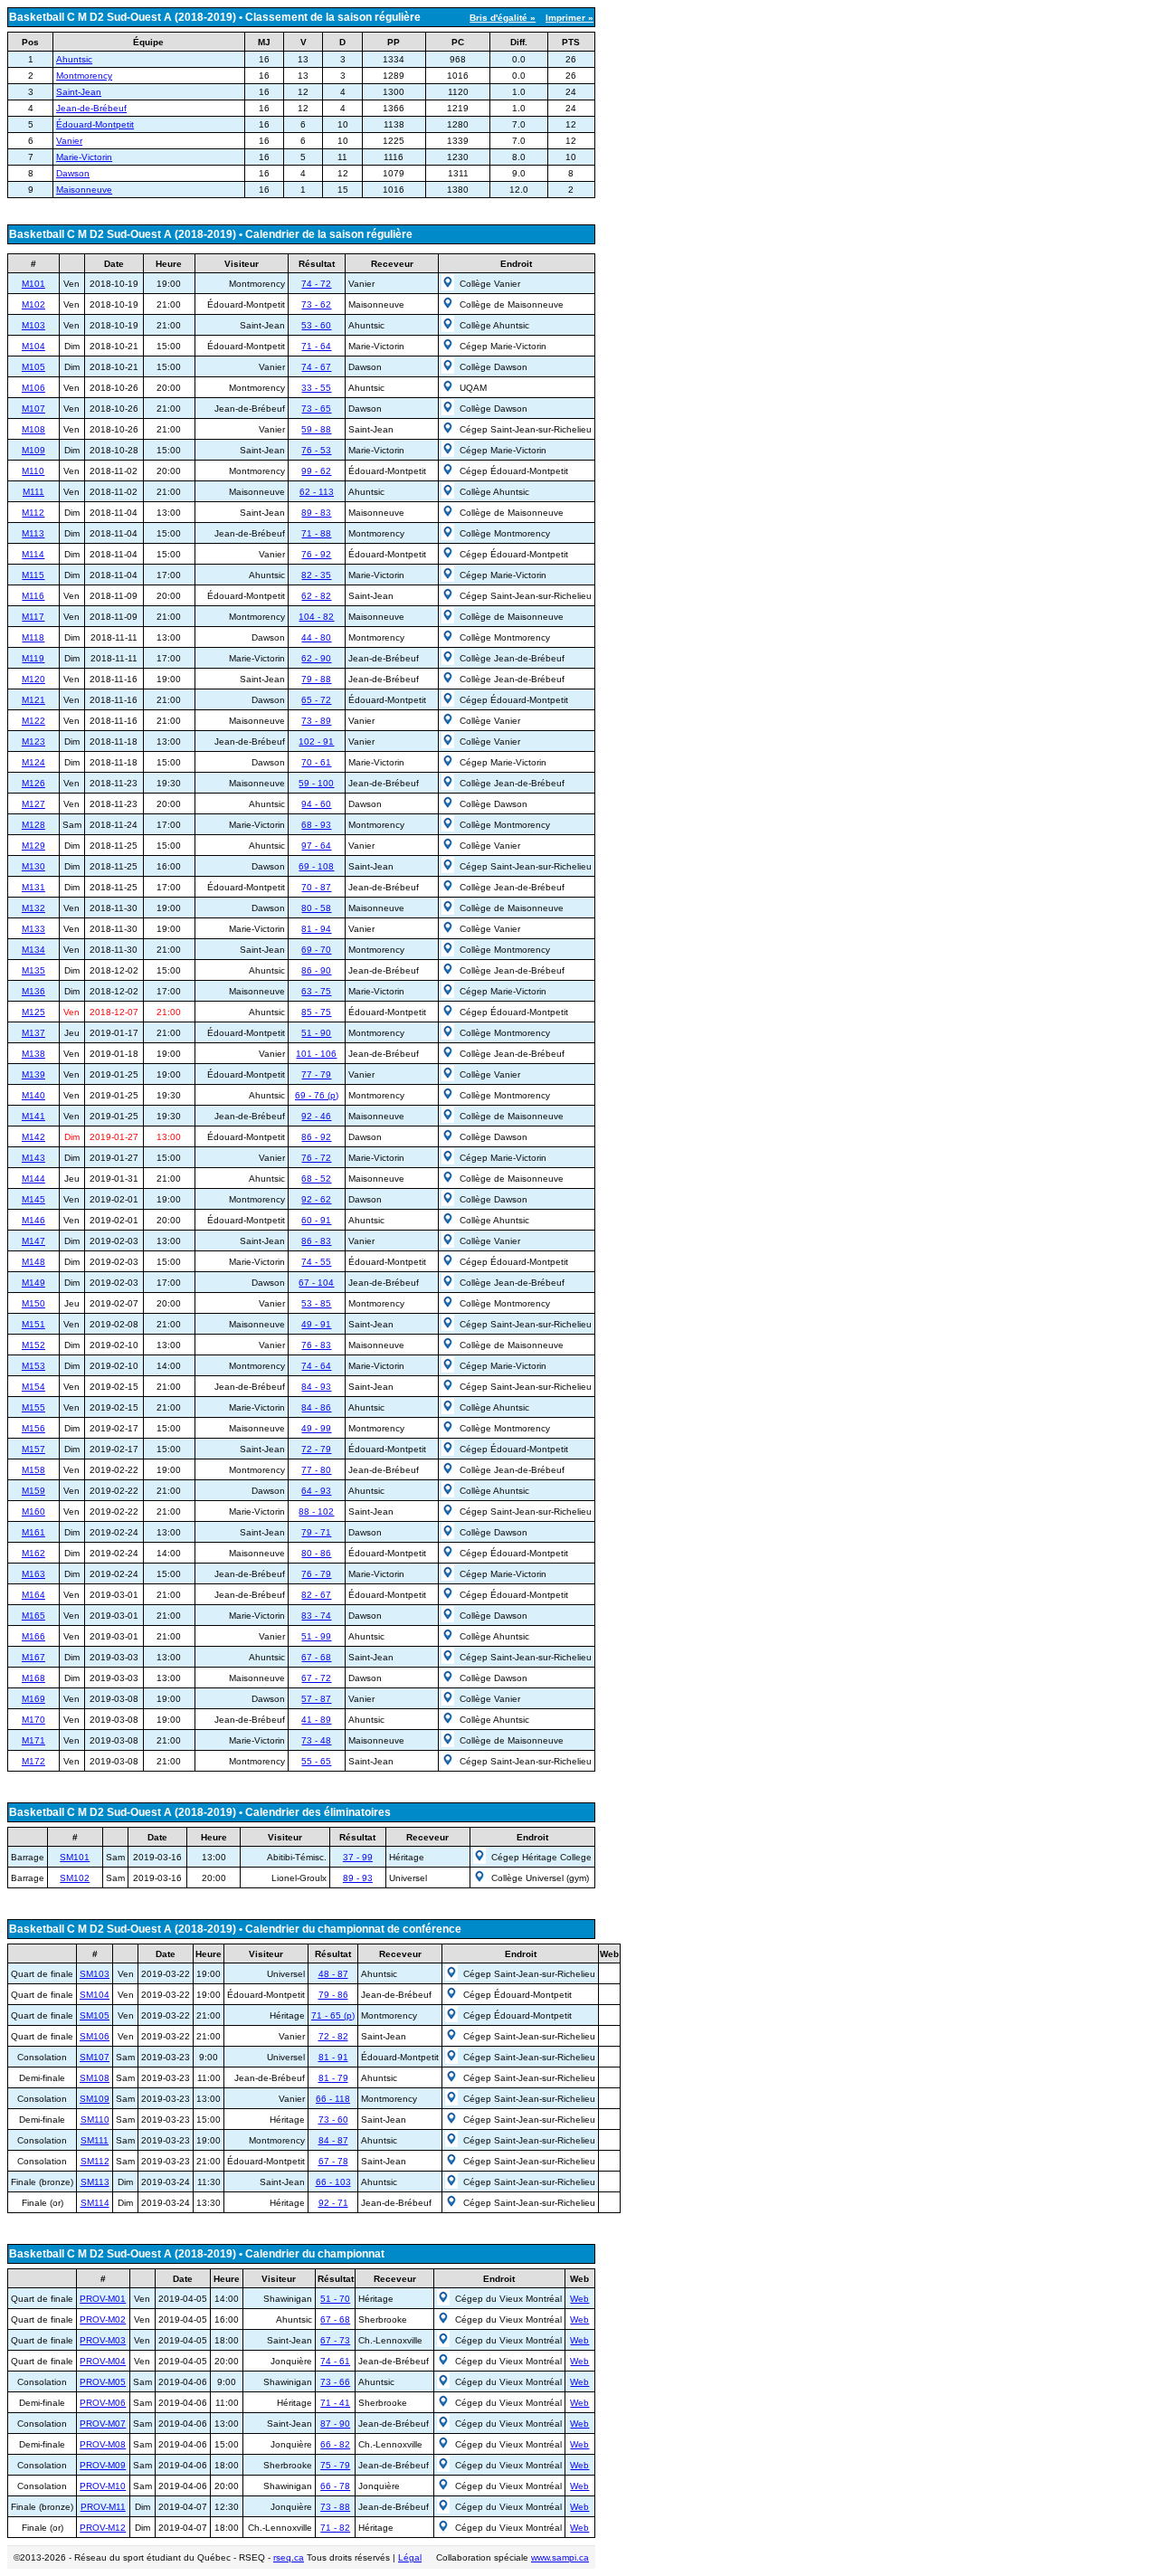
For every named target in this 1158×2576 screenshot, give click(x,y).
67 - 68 (316, 1657)
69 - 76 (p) (317, 1095)
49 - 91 (316, 1324)
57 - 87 (316, 1699)
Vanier (69, 141)
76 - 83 (316, 1345)
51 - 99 (316, 1636)
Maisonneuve (84, 190)
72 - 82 (333, 2036)
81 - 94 (316, 929)
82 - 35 (316, 575)
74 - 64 (316, 1366)
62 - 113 (317, 492)
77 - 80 (316, 1470)
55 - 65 (316, 1761)
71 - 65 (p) (333, 2015)
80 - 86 (316, 1553)
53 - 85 (316, 1303)
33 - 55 (316, 388)
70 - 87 (316, 887)
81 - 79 (333, 2078)
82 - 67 (316, 1595)
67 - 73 (335, 2340)
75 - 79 (335, 2465)
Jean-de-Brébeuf (91, 108)
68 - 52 (316, 1179)
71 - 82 (335, 2528)
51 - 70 (335, 2299)
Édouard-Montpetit (95, 124)
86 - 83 (316, 1241)
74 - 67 (316, 367)
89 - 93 (358, 1878)
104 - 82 (316, 617)
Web (579, 2299)
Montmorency (84, 76)
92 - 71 (333, 2203)
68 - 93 (316, 825)
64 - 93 (316, 1491)
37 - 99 (358, 1857)
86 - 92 (316, 1137)
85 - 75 (316, 1012)
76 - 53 (316, 450)
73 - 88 (335, 2507)
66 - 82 (335, 2444)
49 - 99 (316, 1428)
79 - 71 (316, 1532)
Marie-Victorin (84, 157)
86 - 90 (316, 970)
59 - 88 (316, 429)
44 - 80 (316, 637)
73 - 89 (316, 721)
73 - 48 (316, 1740)
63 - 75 (316, 991)
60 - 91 (316, 1220)
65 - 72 (316, 700)
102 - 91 (316, 741)
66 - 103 (333, 2182)
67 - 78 (333, 2161)
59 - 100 (316, 783)
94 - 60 (316, 804)
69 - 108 (316, 866)
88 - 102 (316, 1511)
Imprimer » (570, 18)
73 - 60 (333, 2120)
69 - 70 (316, 950)
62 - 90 (316, 658)
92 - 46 (316, 1116)
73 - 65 (316, 409)
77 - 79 (316, 1074)
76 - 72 (316, 1158)
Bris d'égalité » (503, 18)
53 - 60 (316, 325)
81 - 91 (333, 2057)
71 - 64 (316, 346)
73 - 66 (335, 2382)
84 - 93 (316, 1387)
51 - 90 (316, 1033)
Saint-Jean (79, 92)
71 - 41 (335, 2403)
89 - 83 (316, 513)
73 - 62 (316, 304)
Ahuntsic (74, 59)
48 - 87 (333, 1974)
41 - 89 (316, 1720)
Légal (410, 2557)
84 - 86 (316, 1407)
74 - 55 (316, 1262)
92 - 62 (316, 1199)
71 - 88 (316, 533)
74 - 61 (335, 2361)
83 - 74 (316, 1616)
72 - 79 (316, 1449)
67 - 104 (316, 1283)
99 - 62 (316, 471)
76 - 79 (316, 1574)
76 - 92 (316, 554)
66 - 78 (335, 2486)
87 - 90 (335, 2424)
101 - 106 (316, 1054)
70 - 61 (316, 762)
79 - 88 (316, 679)
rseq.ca (289, 2557)
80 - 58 (316, 908)
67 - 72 (316, 1678)
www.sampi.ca (560, 2557)
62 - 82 (316, 596)
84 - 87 (333, 2140)
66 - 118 (333, 2099)
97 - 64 (316, 846)
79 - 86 (333, 1995)
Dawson (73, 173)
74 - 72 (316, 284)
